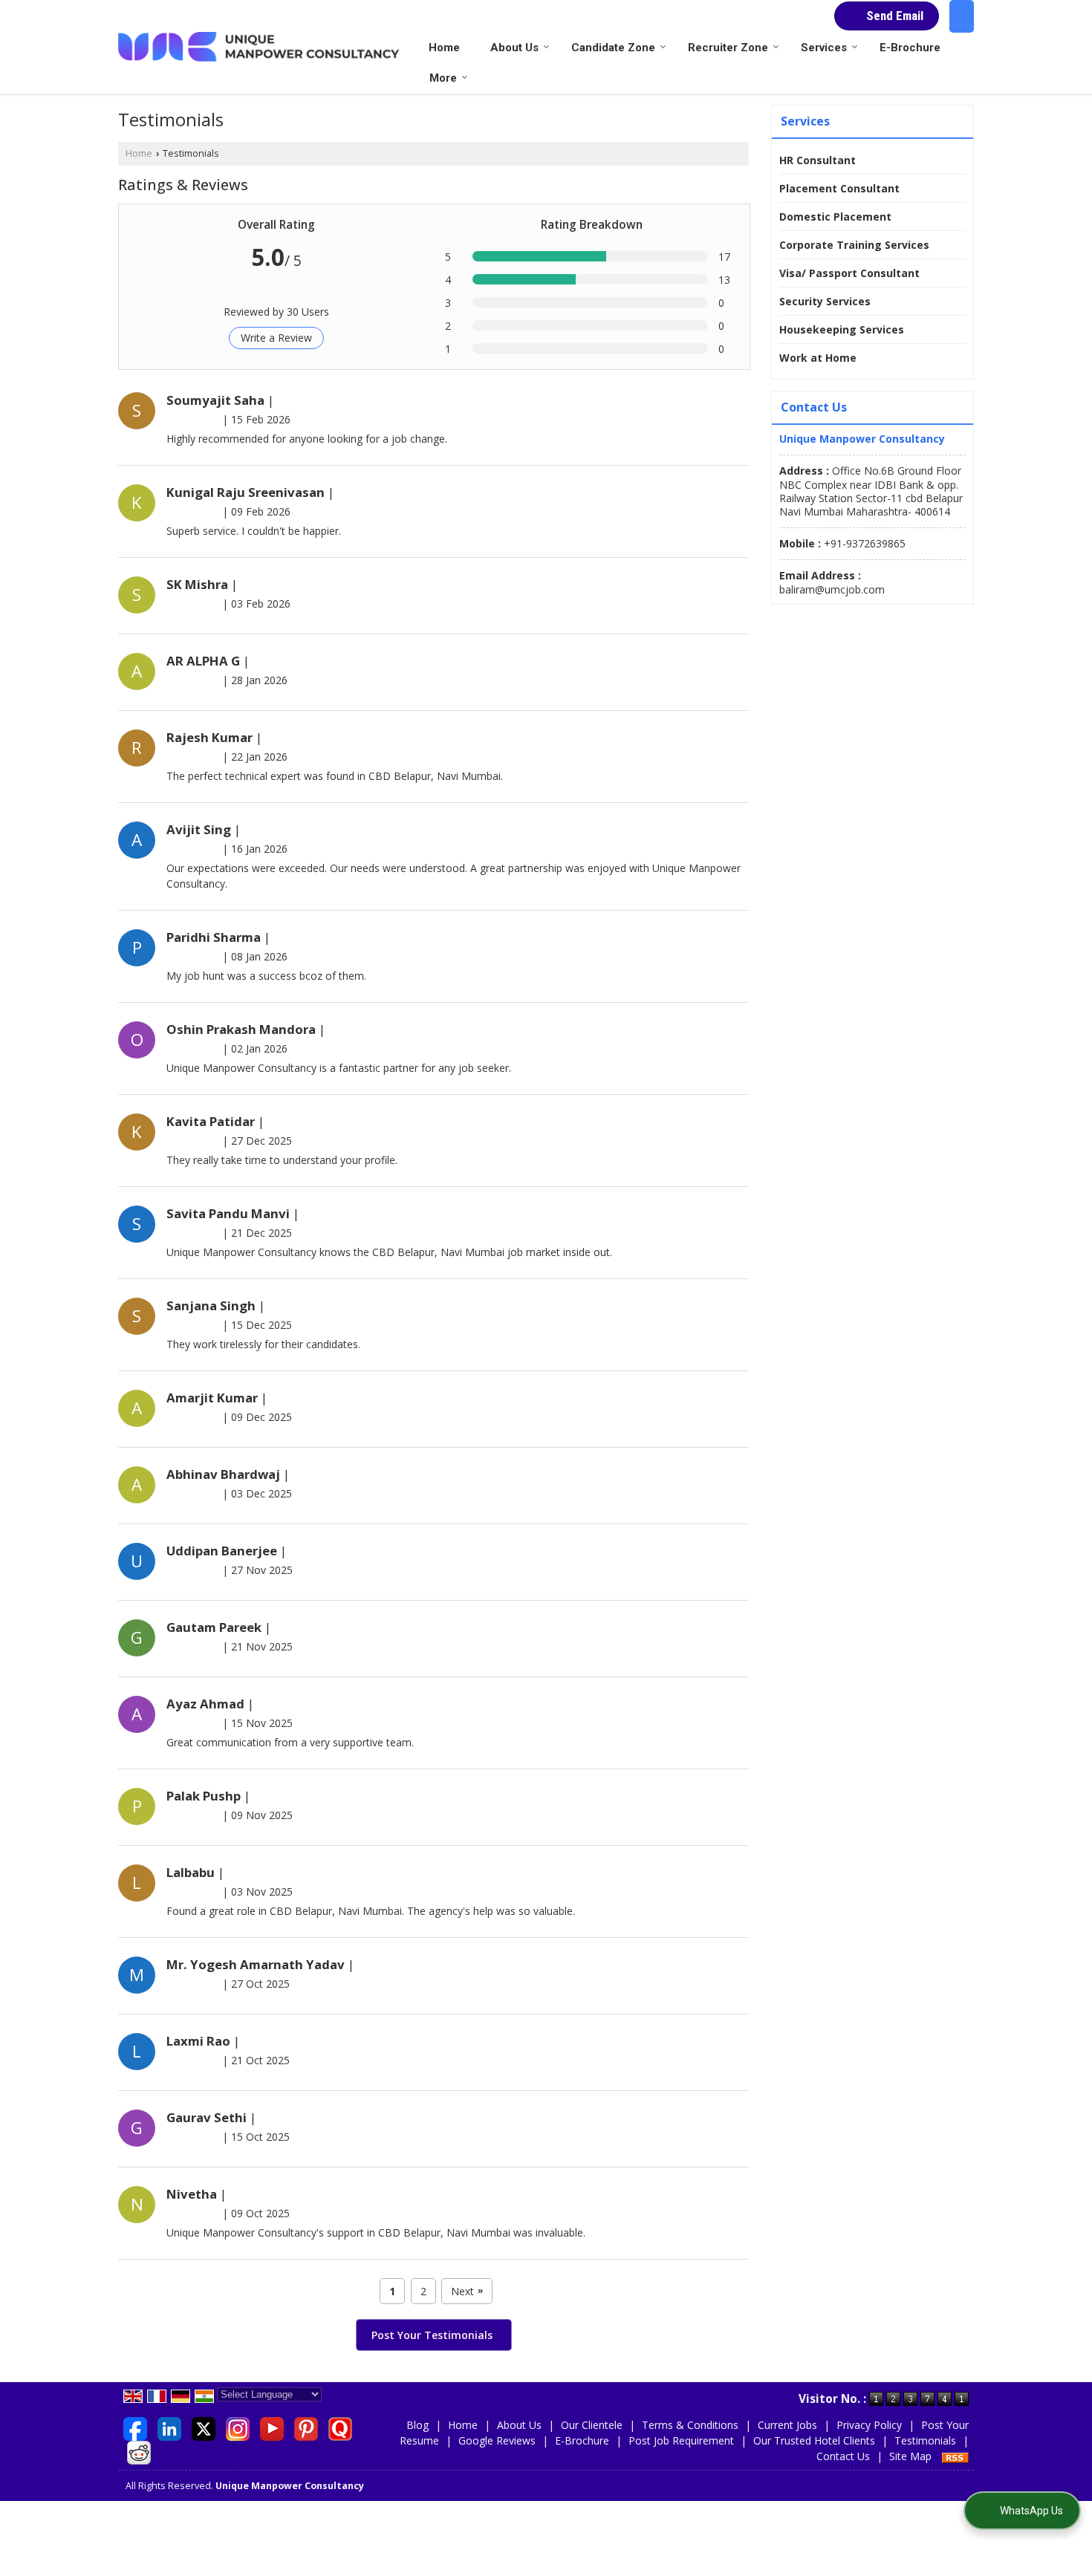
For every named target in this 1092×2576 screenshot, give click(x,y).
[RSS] (955, 2456)
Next (467, 2291)
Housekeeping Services (842, 329)
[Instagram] (238, 2428)
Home (444, 48)
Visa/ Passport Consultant (849, 273)
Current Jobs (787, 2425)
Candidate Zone (613, 48)
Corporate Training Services (854, 245)
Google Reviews (497, 2440)
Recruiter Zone (728, 48)
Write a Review (276, 338)
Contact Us (843, 2456)
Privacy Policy (869, 2425)
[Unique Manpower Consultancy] (259, 47)
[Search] (962, 16)
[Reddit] (139, 2452)
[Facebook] (135, 2428)
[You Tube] (272, 2428)
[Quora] (340, 2428)
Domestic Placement (835, 217)
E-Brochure (910, 48)
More (443, 78)
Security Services (825, 301)
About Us (514, 48)
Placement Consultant (839, 188)
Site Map (910, 2456)
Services (824, 48)
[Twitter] (204, 2428)
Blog (417, 2425)
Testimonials (925, 2440)
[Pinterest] (306, 2428)
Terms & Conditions (690, 2425)
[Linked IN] (169, 2428)
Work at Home (818, 358)
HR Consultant (818, 160)
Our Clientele (592, 2425)
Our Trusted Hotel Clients (814, 2440)
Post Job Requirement (681, 2440)
